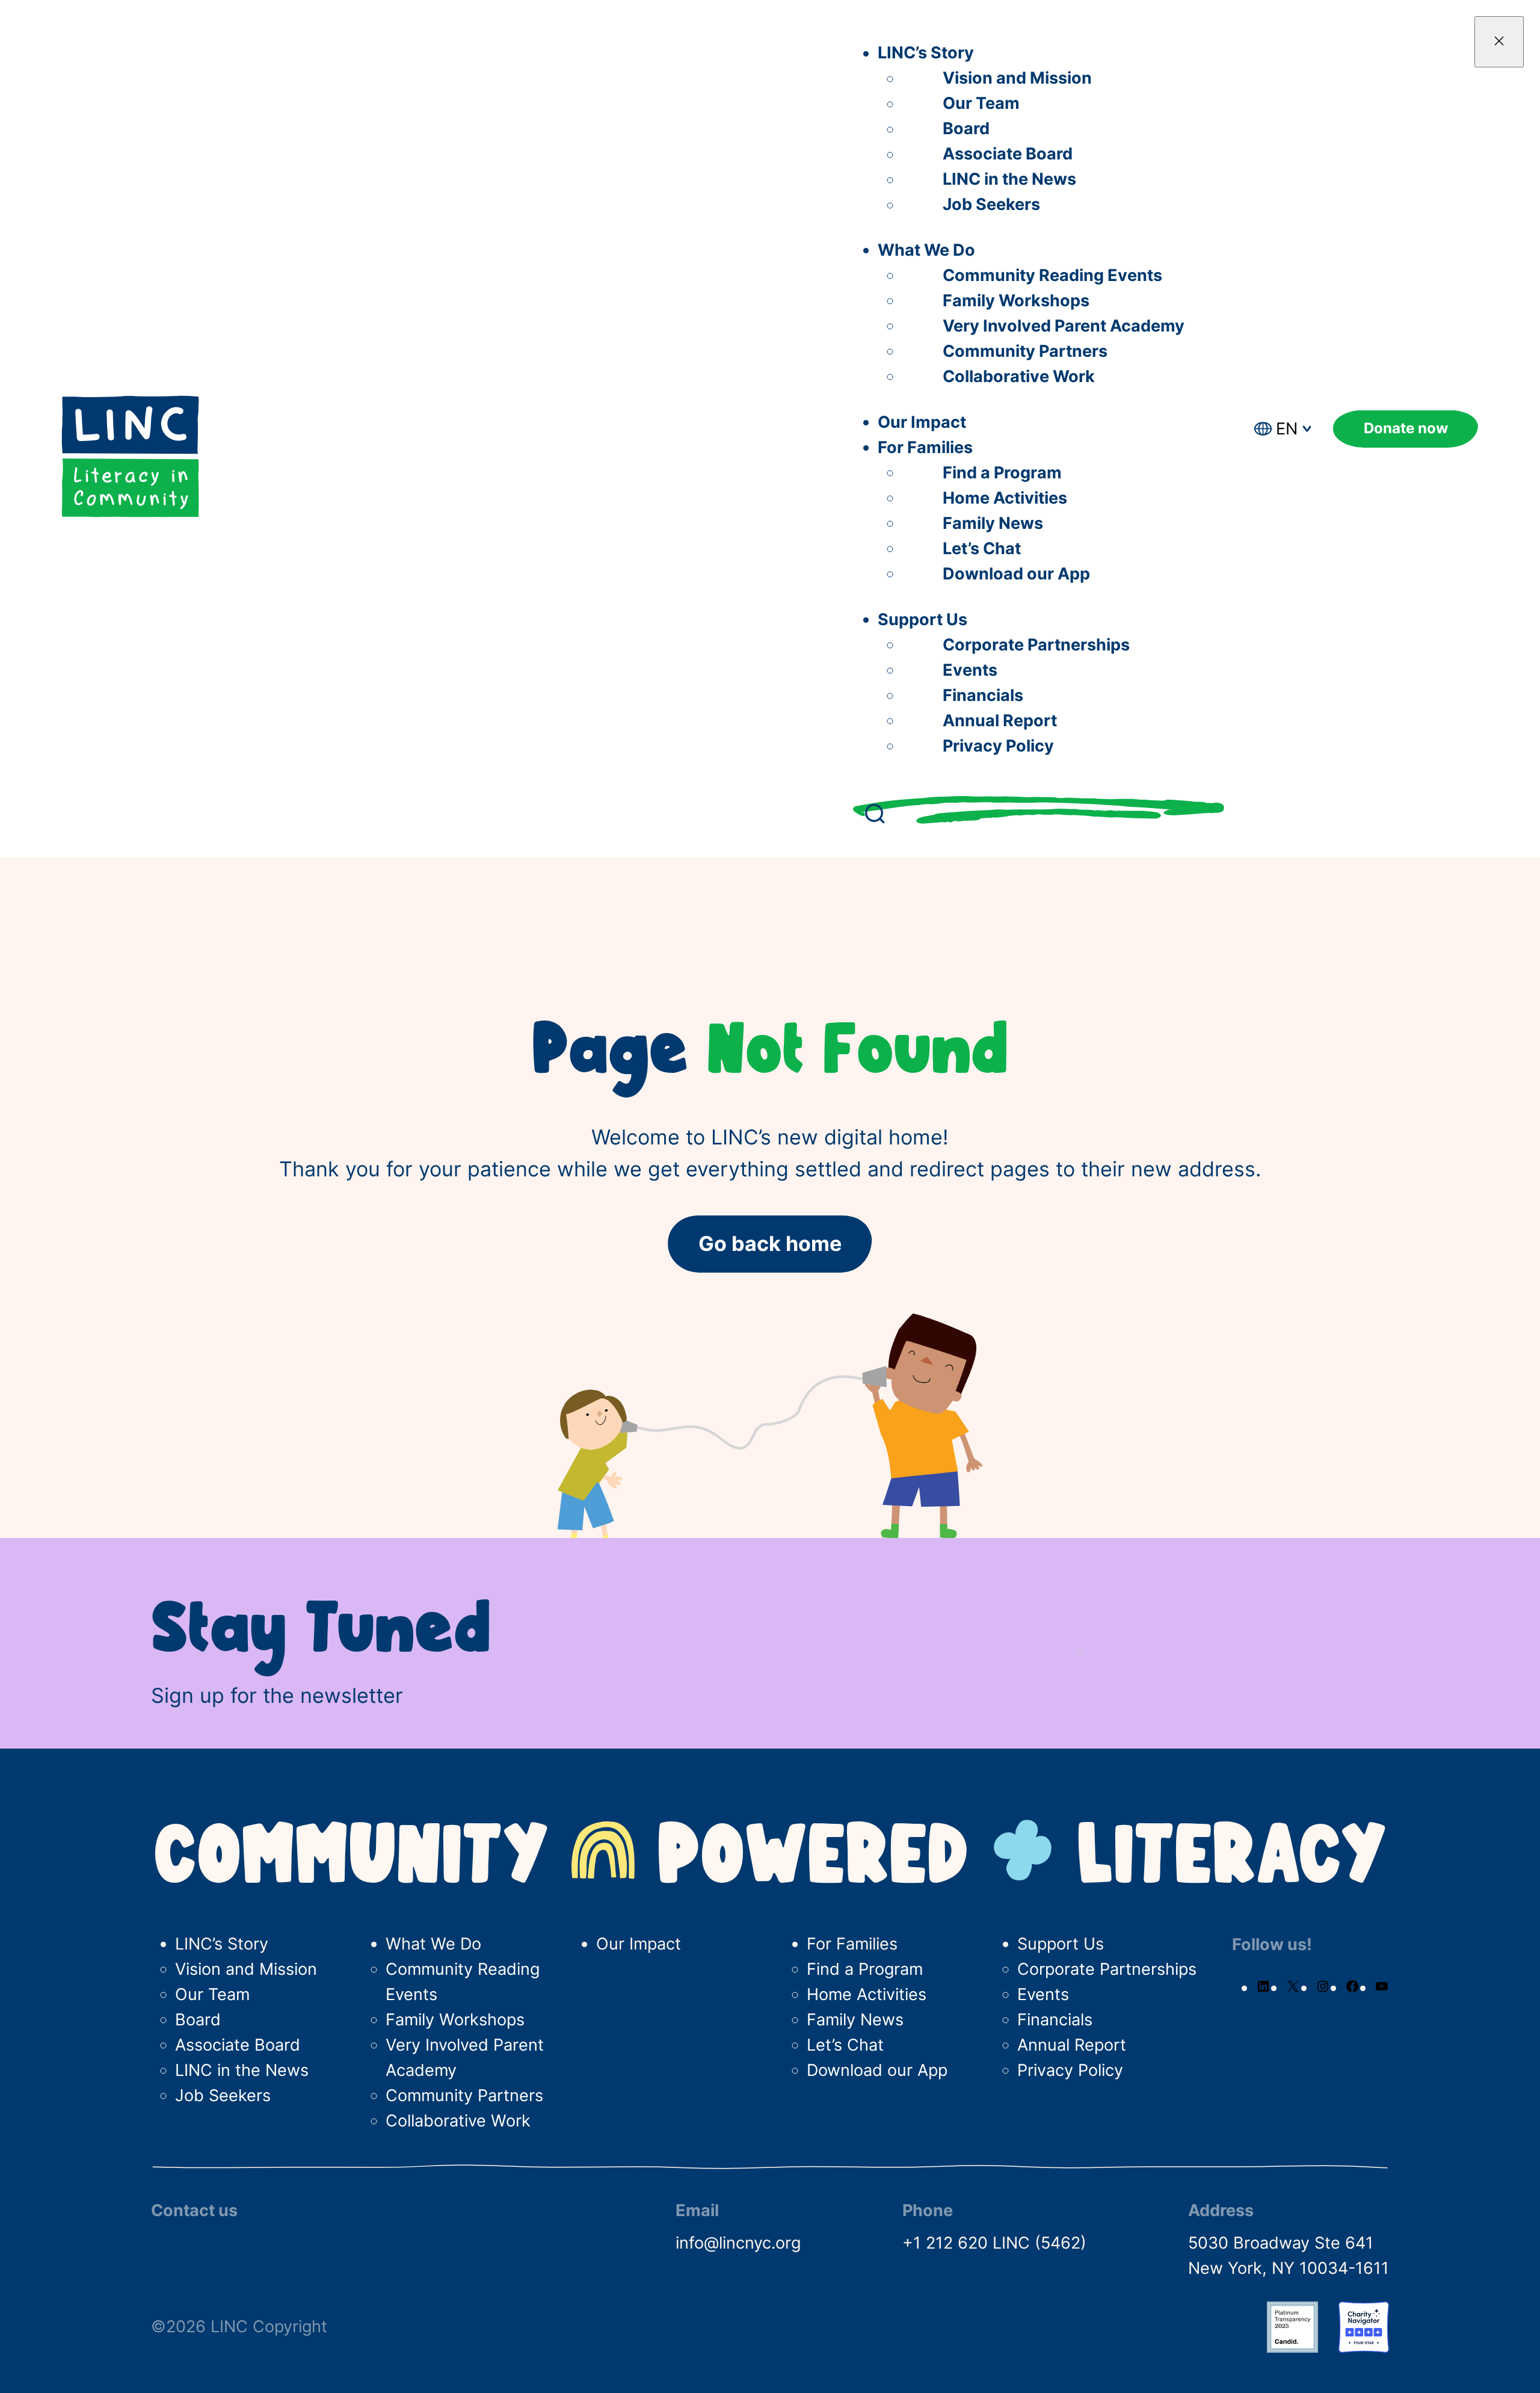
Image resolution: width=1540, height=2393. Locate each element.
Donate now (1406, 428)
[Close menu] (1499, 42)
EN (1287, 429)
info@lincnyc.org (738, 2243)
